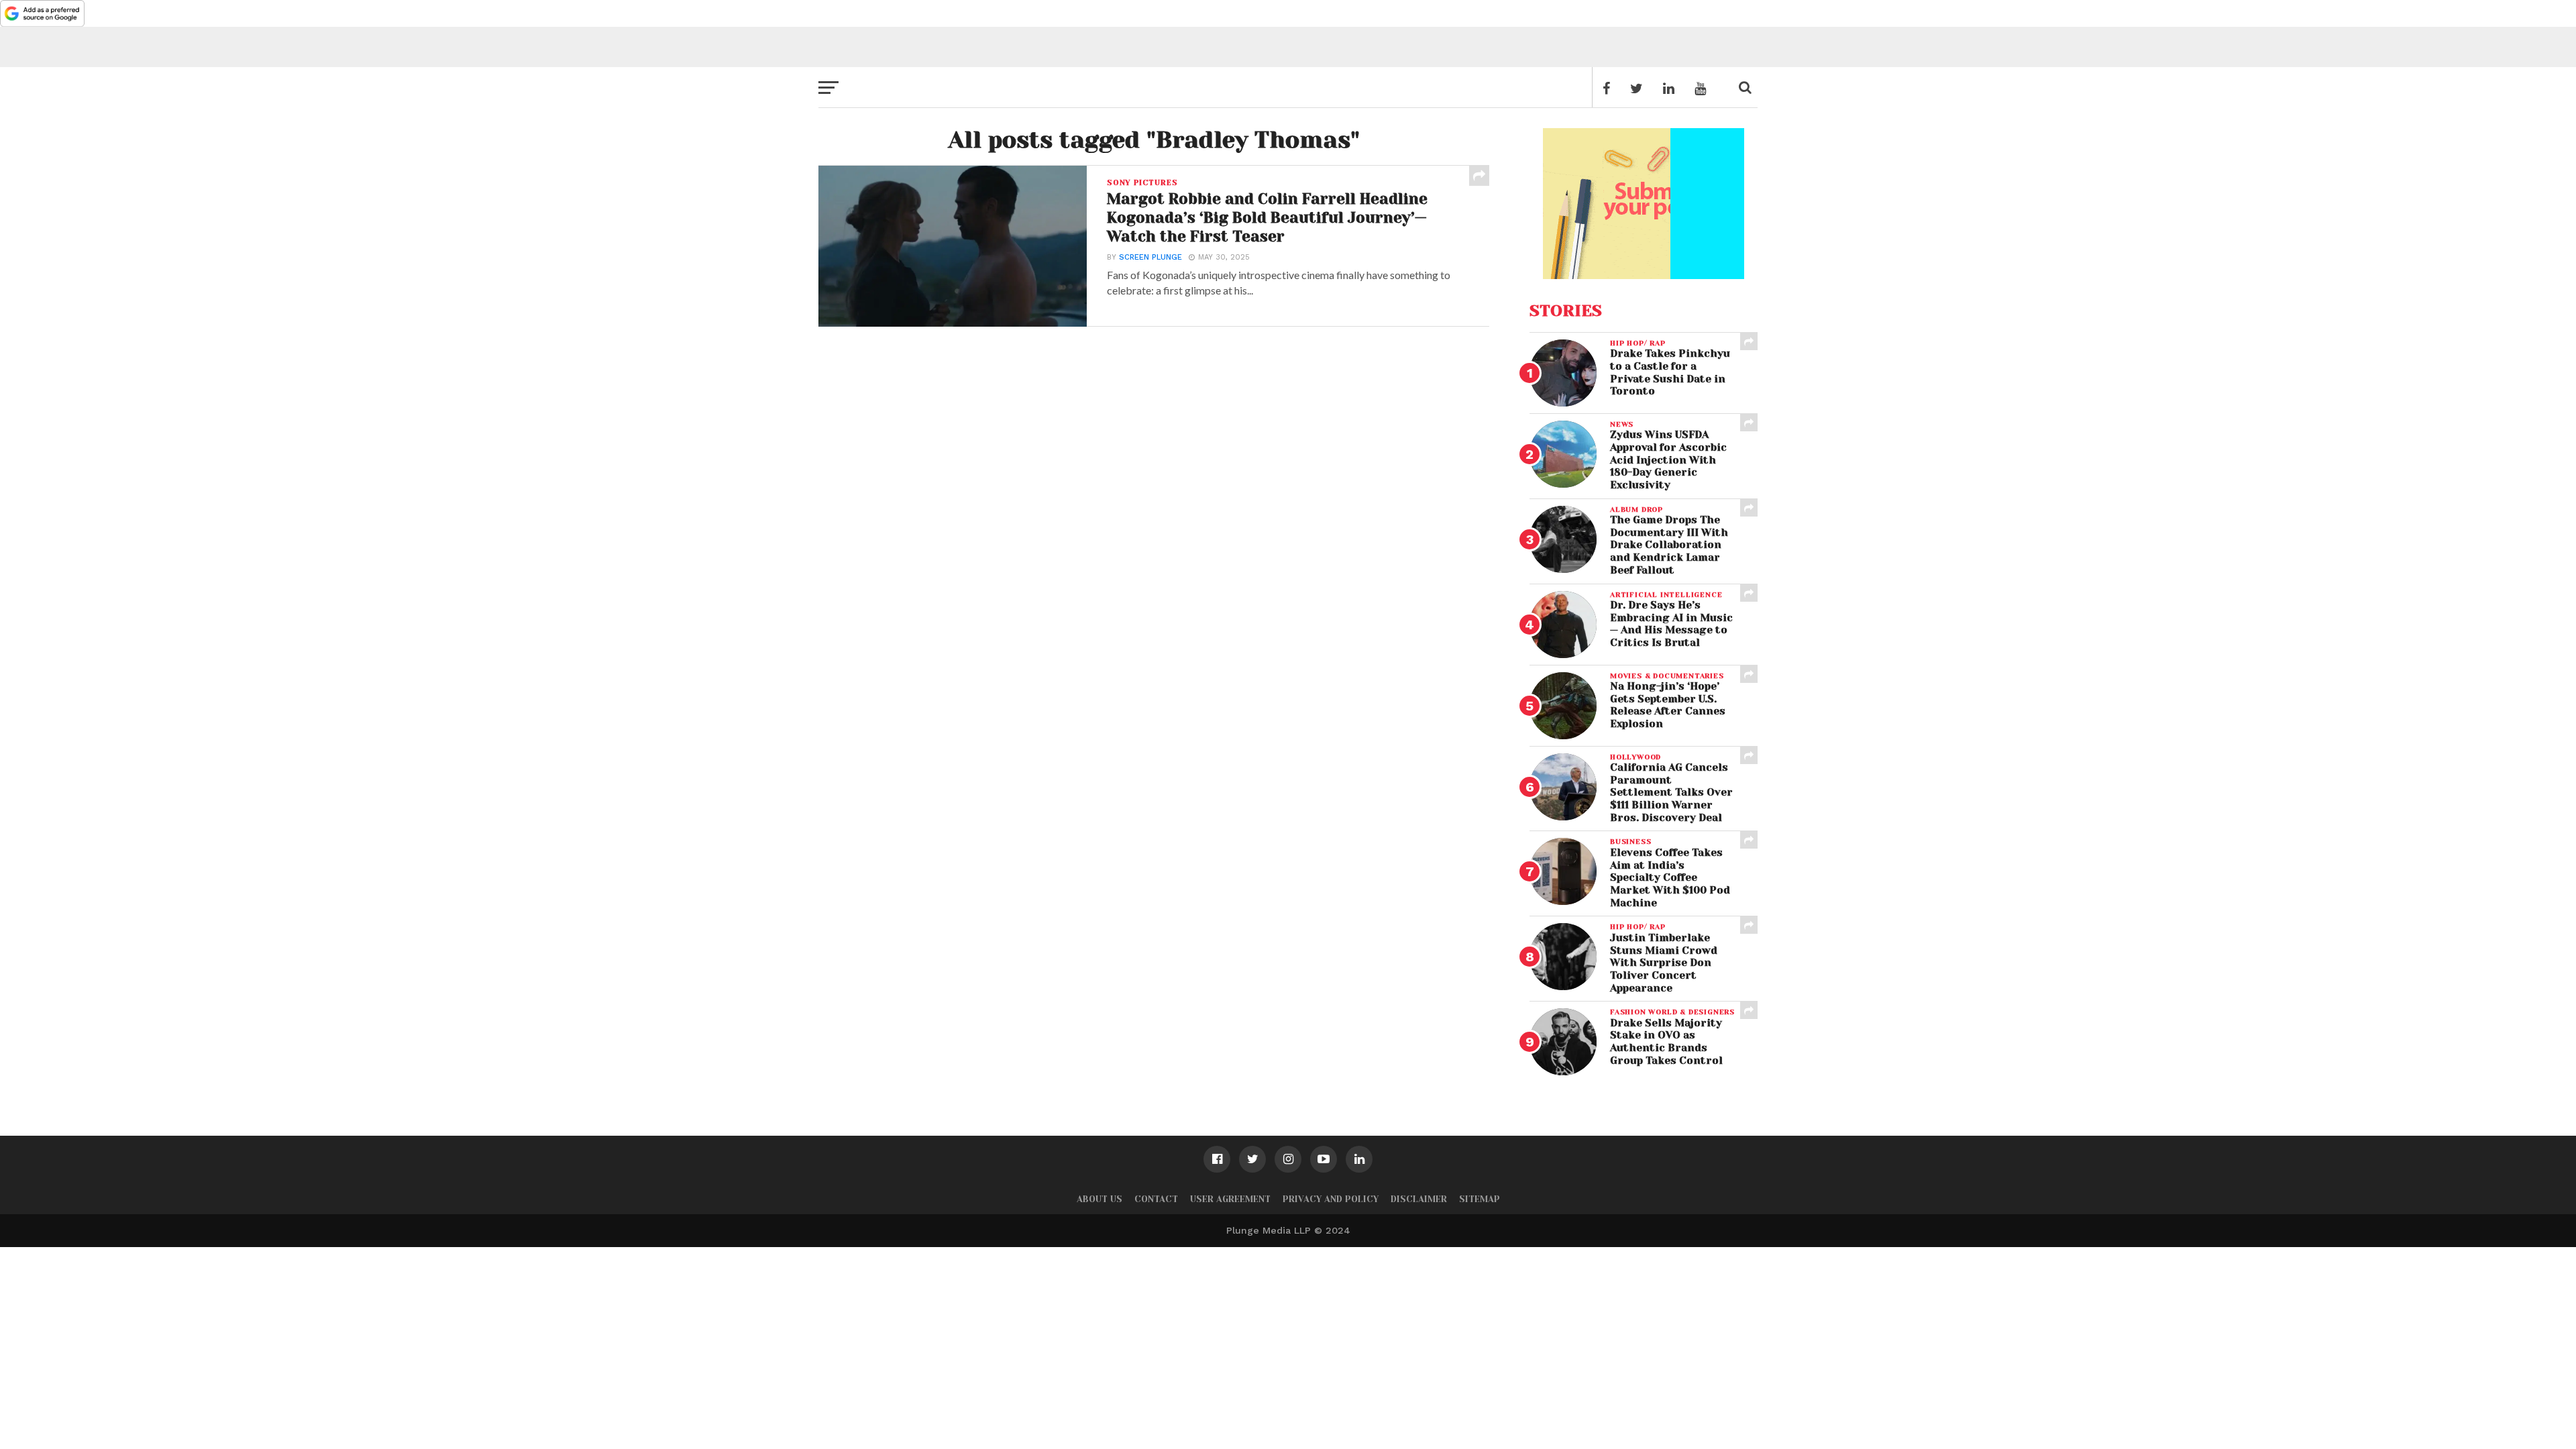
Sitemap (1480, 1199)
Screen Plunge (1150, 257)
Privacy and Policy (1331, 1199)
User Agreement (1230, 1199)
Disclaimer (1419, 1199)
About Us (1099, 1199)
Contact (1156, 1199)
